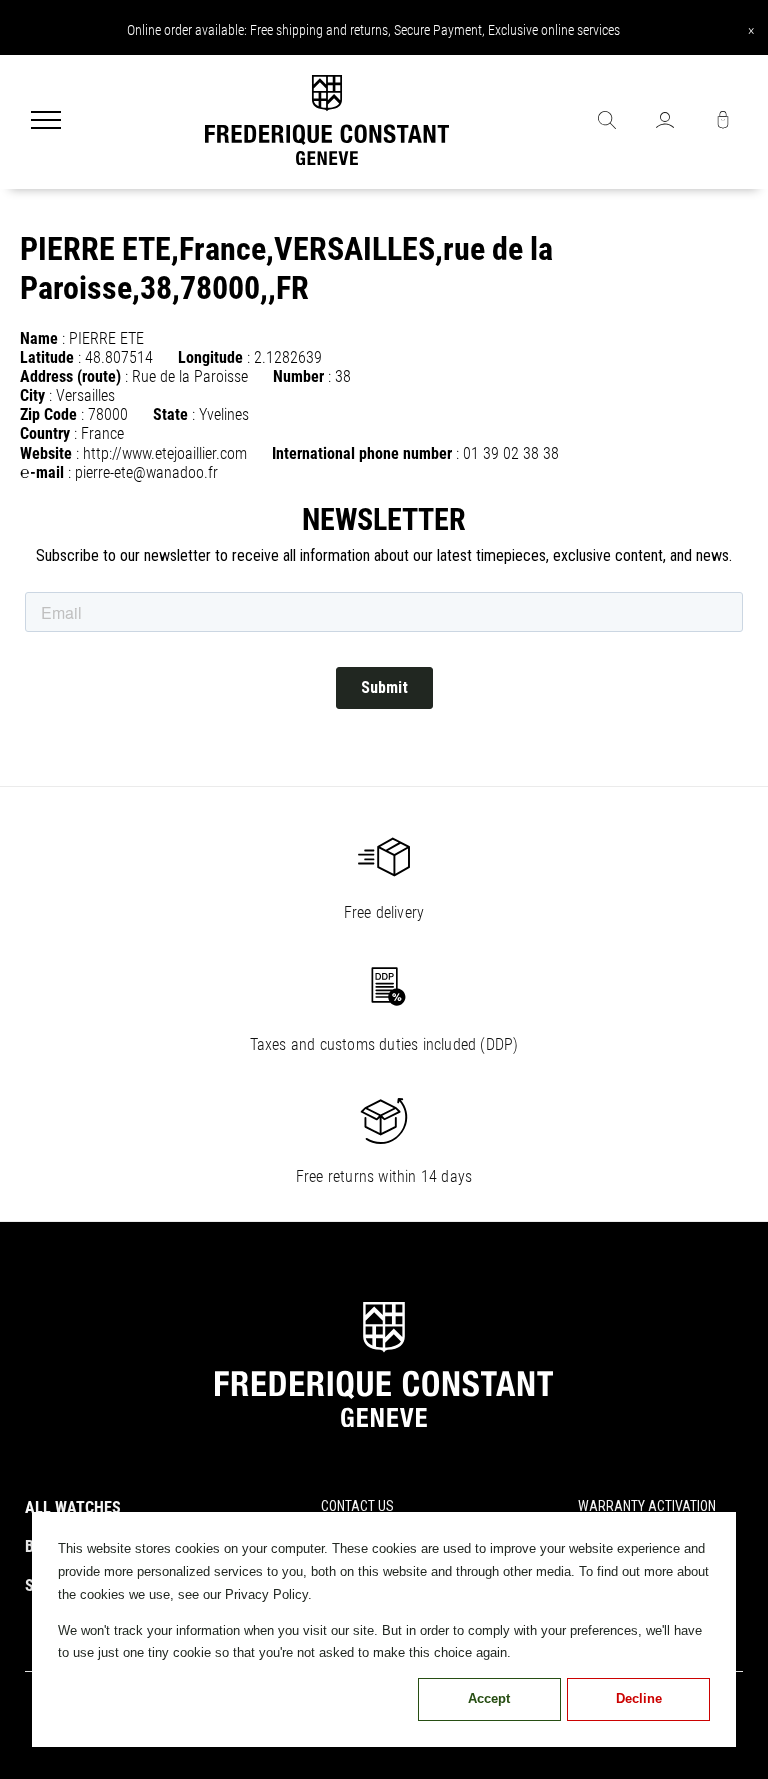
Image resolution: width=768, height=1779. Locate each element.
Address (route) (70, 376)
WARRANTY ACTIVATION (647, 1506)
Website (46, 453)
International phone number (362, 453)
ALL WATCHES (73, 1507)
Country (45, 433)
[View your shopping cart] (723, 122)
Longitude (210, 357)
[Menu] (46, 122)
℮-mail (42, 472)
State (170, 414)
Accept (489, 1698)
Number (298, 376)
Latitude (47, 357)
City (32, 395)
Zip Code (48, 414)
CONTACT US (357, 1506)
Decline (639, 1698)
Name (39, 338)
